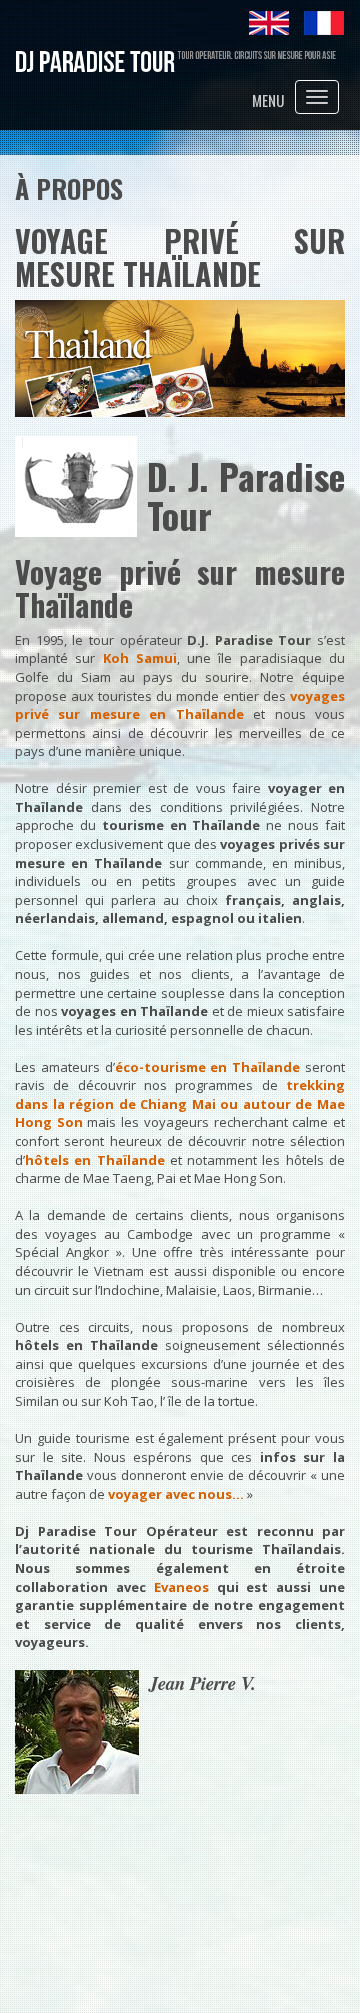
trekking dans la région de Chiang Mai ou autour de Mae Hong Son (180, 1103)
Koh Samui (140, 658)
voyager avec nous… (176, 1494)
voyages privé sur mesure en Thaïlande (180, 705)
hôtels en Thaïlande (95, 1160)
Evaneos (181, 1587)
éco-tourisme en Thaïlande (208, 1067)
